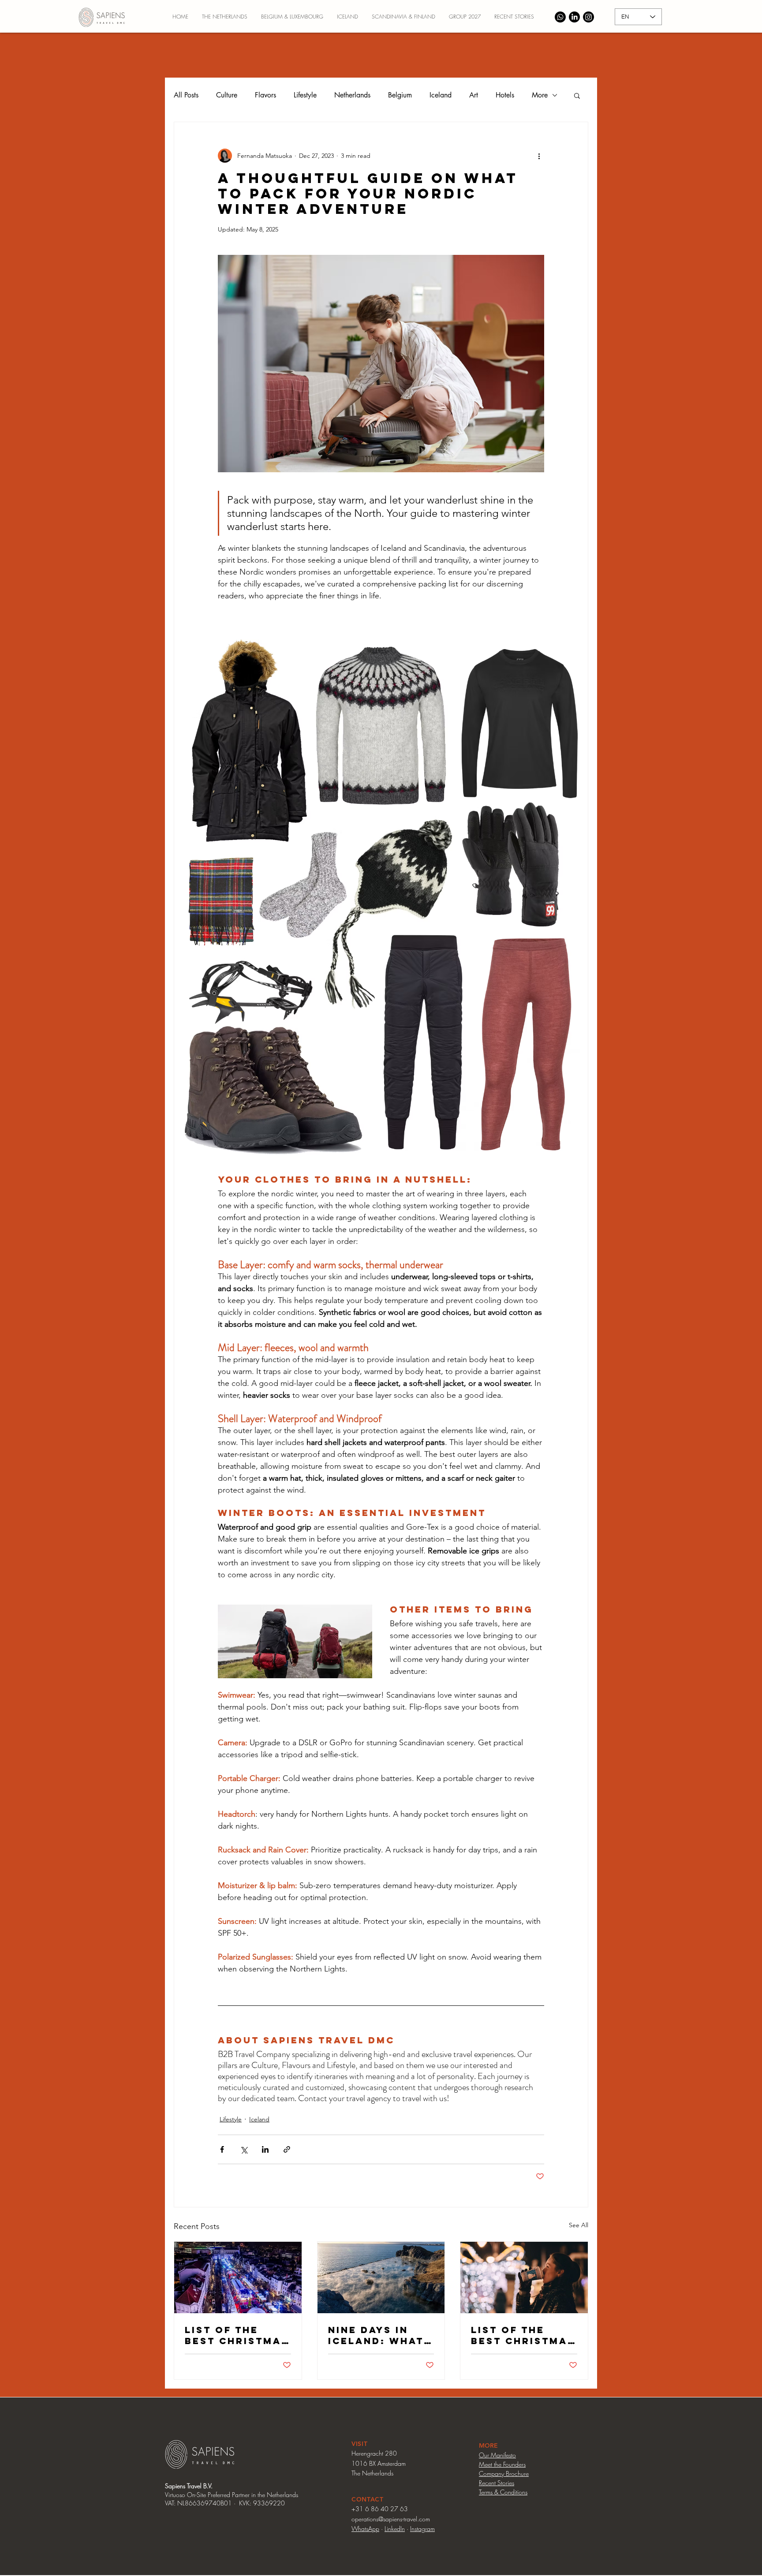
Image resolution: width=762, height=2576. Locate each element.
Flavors (265, 95)
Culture (227, 95)
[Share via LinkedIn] (265, 2149)
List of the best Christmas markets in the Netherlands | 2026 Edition (523, 2335)
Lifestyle (305, 95)
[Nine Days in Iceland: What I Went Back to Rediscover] (381, 2277)
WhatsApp (365, 2529)
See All (579, 2225)
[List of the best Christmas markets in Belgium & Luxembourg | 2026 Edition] (238, 2277)
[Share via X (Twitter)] (244, 2149)
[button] (577, 95)
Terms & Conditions (503, 2492)
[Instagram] (588, 17)
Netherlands (352, 95)
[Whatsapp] (560, 17)
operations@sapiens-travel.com (391, 2519)
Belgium (400, 95)
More (540, 95)
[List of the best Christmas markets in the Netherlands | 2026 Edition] (524, 2277)
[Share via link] (287, 2149)
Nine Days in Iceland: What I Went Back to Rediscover (380, 2335)
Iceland (441, 95)
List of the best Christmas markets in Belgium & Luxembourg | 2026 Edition (237, 2335)
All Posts (186, 95)
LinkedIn (395, 2529)
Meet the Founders (502, 2464)
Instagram (422, 2529)
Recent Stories (497, 2483)
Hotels (505, 95)
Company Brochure (504, 2473)
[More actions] (539, 156)
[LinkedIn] (574, 17)
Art (474, 95)
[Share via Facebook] (222, 2149)
